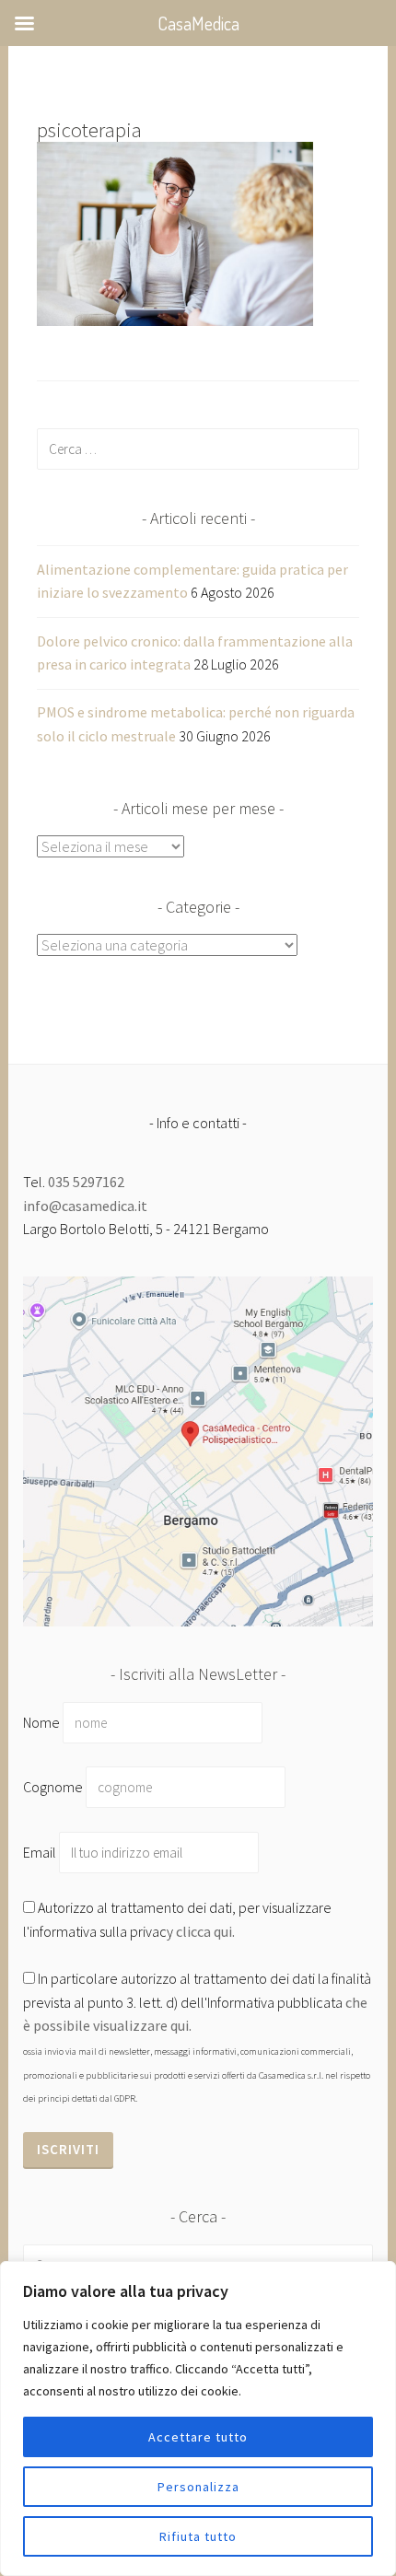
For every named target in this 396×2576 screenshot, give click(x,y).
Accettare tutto (198, 2437)
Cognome (53, 1787)
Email (41, 1852)
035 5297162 (86, 1182)
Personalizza (198, 2487)
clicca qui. (205, 1931)
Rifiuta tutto (198, 2536)
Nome (41, 1722)
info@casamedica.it (85, 1206)
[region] (198, 2419)
